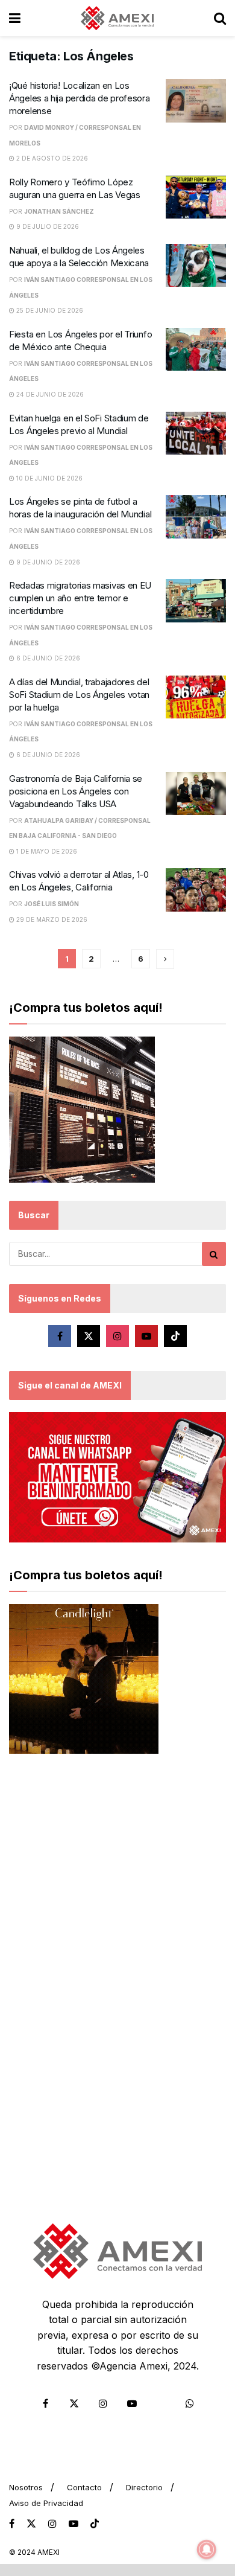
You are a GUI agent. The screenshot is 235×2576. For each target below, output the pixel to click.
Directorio (144, 2487)
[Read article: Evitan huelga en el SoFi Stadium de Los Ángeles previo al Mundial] (196, 433)
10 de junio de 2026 (49, 478)
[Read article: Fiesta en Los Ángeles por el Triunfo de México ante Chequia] (196, 350)
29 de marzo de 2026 (51, 919)
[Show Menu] (15, 18)
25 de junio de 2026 (49, 310)
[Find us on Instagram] (117, 1336)
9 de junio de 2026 (47, 562)
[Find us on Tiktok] (175, 1336)
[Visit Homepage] (117, 18)
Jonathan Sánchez (59, 211)
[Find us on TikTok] (95, 2524)
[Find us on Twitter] (89, 1336)
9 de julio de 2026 (47, 226)
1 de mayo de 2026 (46, 851)
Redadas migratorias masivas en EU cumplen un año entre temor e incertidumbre (80, 598)
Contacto (84, 2487)
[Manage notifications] (207, 2549)
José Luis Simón (52, 904)
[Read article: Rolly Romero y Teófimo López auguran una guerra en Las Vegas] (196, 197)
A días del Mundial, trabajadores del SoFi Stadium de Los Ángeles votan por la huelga (79, 695)
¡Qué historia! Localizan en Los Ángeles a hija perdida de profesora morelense (80, 98)
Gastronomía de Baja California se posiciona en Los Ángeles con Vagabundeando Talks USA (76, 791)
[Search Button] (220, 18)
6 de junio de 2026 (47, 658)
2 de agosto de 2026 (51, 158)
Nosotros (26, 2487)
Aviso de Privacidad (46, 2503)
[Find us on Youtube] (146, 1336)
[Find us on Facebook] (60, 1336)
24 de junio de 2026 (49, 394)
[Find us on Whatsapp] (190, 2403)
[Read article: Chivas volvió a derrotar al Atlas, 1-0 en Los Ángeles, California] (196, 890)
